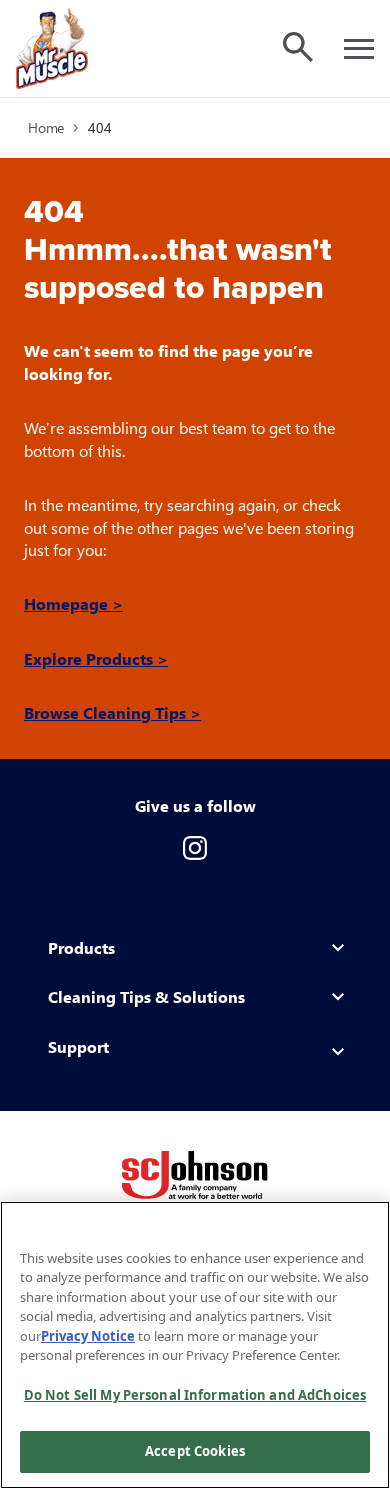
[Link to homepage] (52, 48)
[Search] (298, 47)
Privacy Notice (88, 1336)
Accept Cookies (195, 1451)
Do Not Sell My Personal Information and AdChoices (195, 1395)
